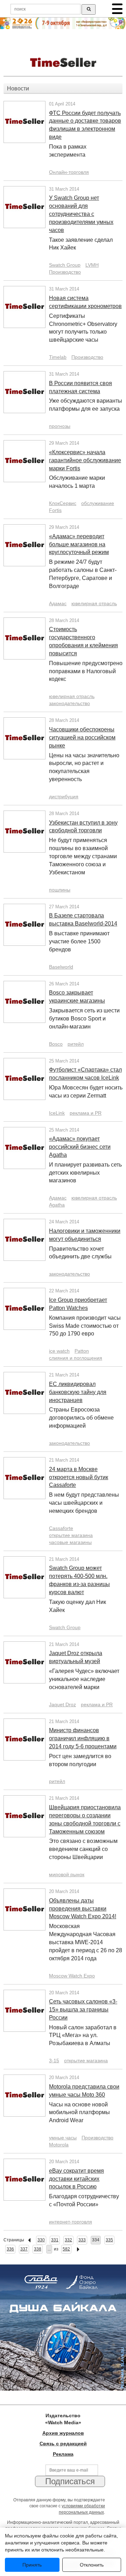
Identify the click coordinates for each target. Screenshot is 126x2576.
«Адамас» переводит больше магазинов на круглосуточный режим (79, 544)
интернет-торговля (71, 2222)
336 (10, 2249)
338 (38, 2249)
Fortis (55, 510)
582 (66, 2249)
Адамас (58, 603)
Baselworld (61, 967)
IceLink (57, 1113)
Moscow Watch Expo (72, 1976)
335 (109, 2240)
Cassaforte (61, 1528)
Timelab (58, 357)
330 (41, 2240)
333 (82, 2240)
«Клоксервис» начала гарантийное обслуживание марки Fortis (85, 460)
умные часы (63, 2138)
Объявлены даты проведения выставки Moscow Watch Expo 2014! (83, 1909)
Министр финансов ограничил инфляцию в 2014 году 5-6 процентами (83, 1738)
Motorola (59, 2145)
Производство (65, 272)
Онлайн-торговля (69, 172)
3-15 (54, 2061)
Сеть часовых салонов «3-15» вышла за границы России (83, 2010)
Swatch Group (65, 265)
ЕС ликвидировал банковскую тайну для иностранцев (78, 1392)
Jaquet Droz (62, 1704)
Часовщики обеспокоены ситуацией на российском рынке (82, 737)
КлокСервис (63, 503)
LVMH (92, 265)
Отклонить (92, 2565)
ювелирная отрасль (94, 603)
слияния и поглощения (76, 1358)
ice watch (59, 1351)
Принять (32, 2565)
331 (55, 2240)
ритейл (76, 1044)
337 (24, 2249)
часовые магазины (70, 1542)
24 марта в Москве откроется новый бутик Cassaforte (79, 1477)
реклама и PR (86, 1113)
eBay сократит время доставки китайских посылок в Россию (76, 2179)
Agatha (57, 1205)
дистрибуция (64, 797)
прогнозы (60, 426)
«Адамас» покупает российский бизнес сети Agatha (80, 1147)
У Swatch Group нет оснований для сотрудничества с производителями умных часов (81, 214)
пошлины (60, 890)
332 (68, 2240)
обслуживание (98, 503)
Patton (82, 1351)
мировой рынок (67, 1874)
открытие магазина (71, 1535)
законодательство (69, 703)
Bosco (56, 1044)
